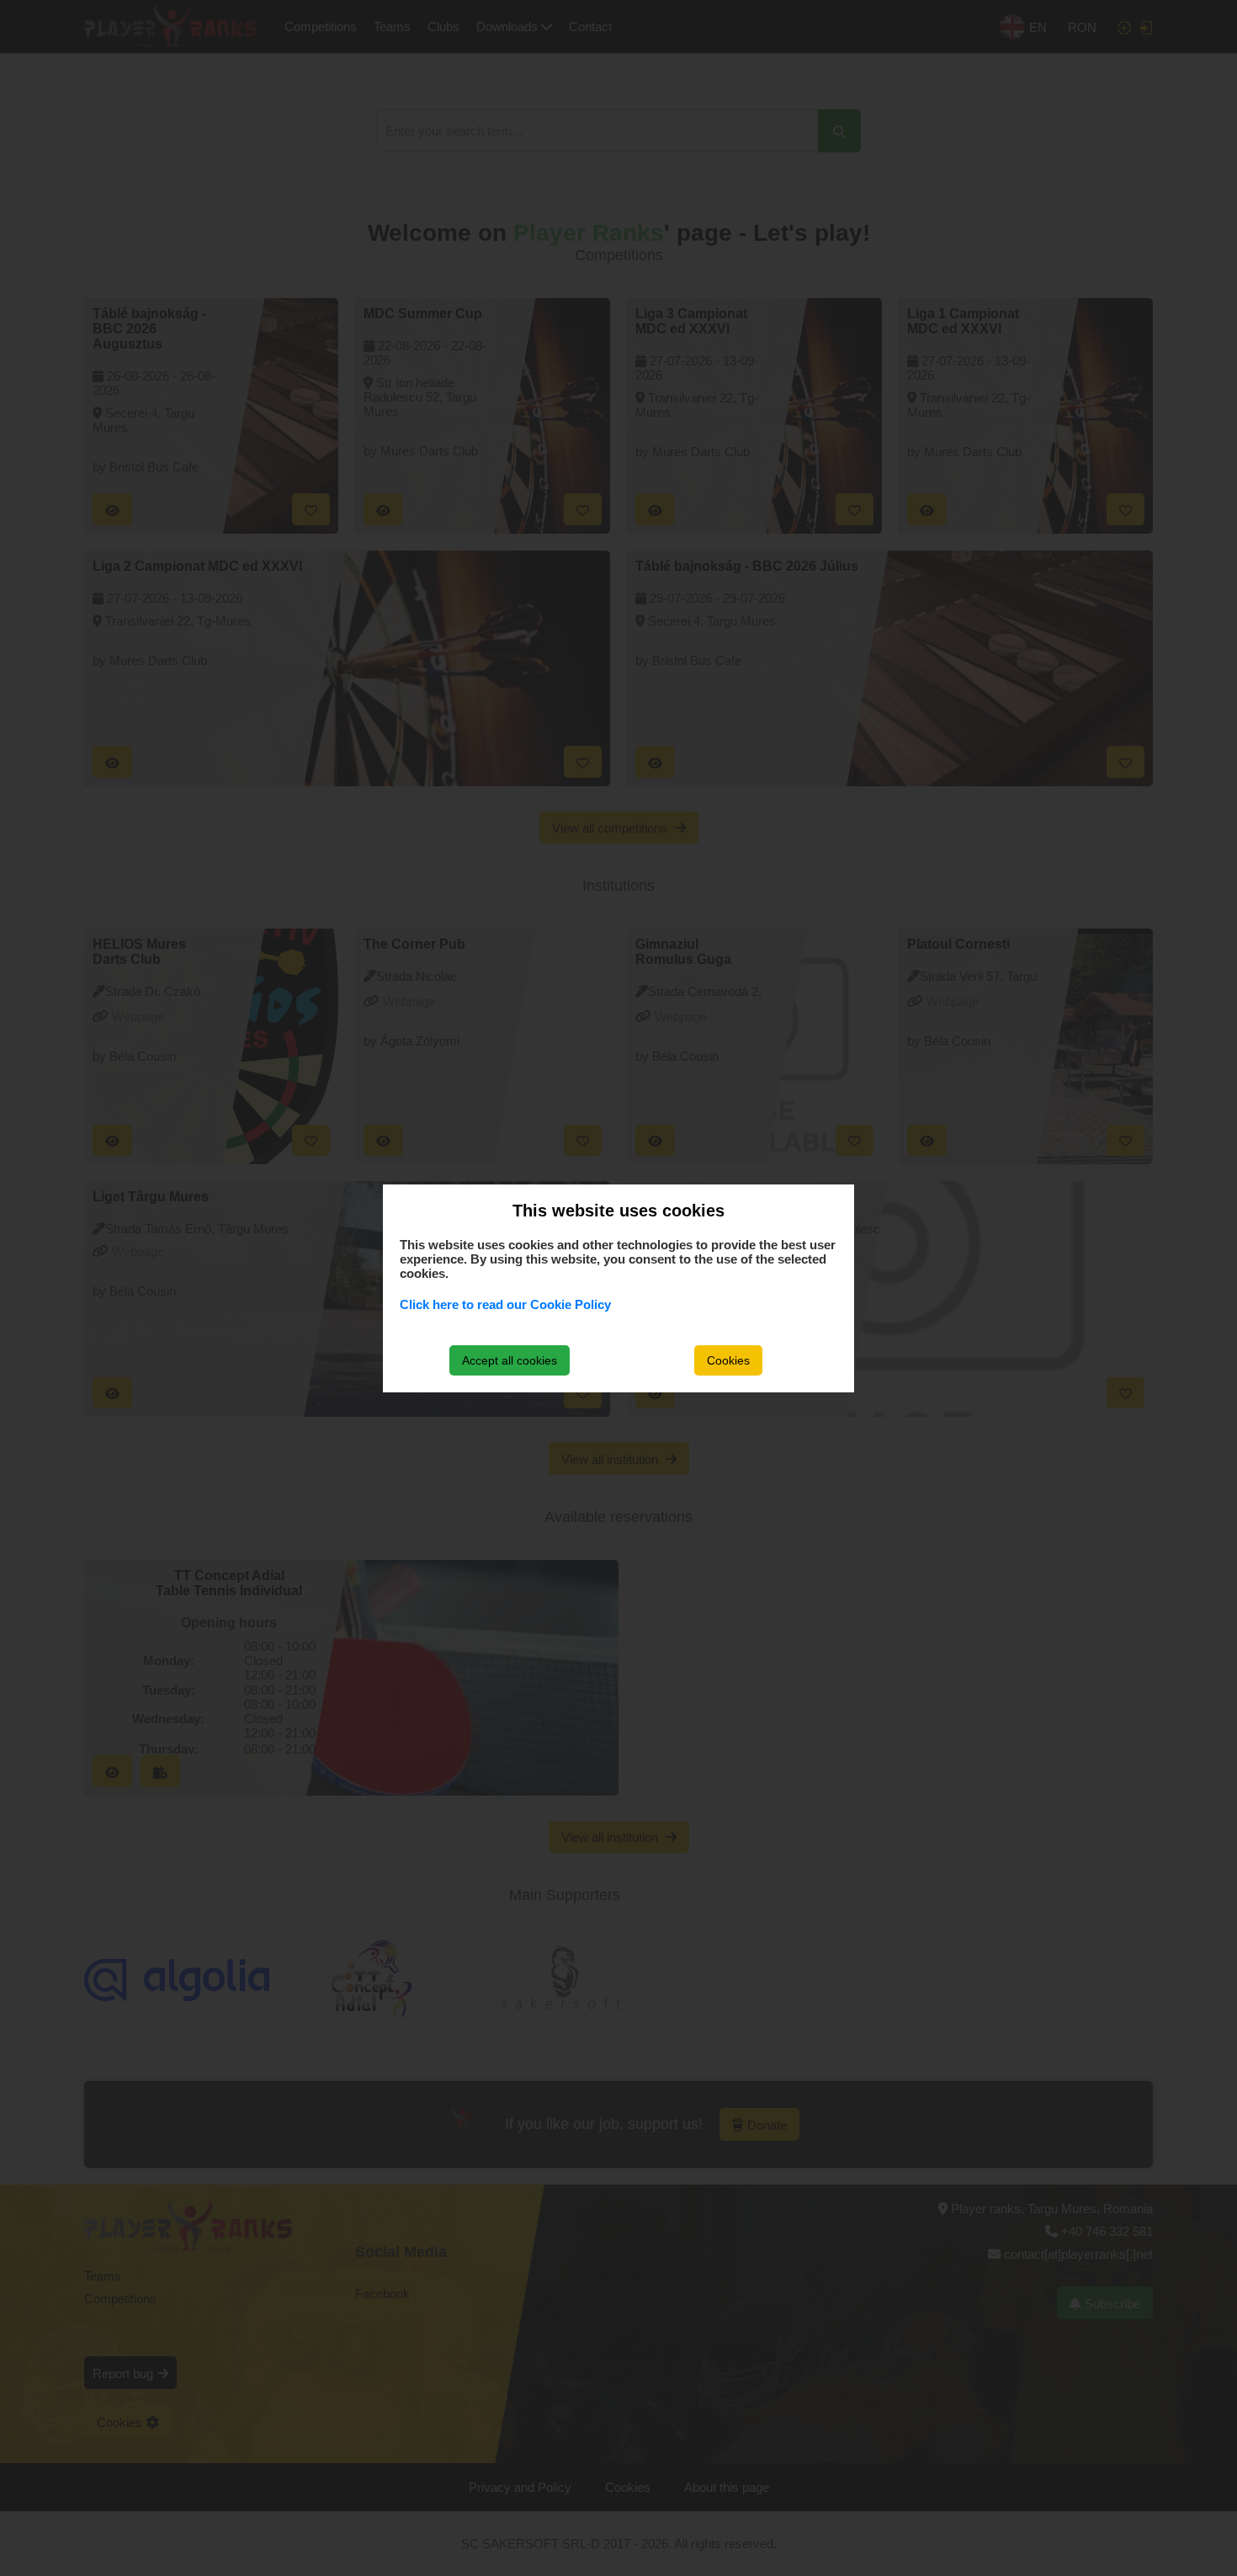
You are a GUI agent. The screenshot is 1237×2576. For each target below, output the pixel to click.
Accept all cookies (510, 1360)
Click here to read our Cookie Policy (505, 1304)
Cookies (728, 1360)
